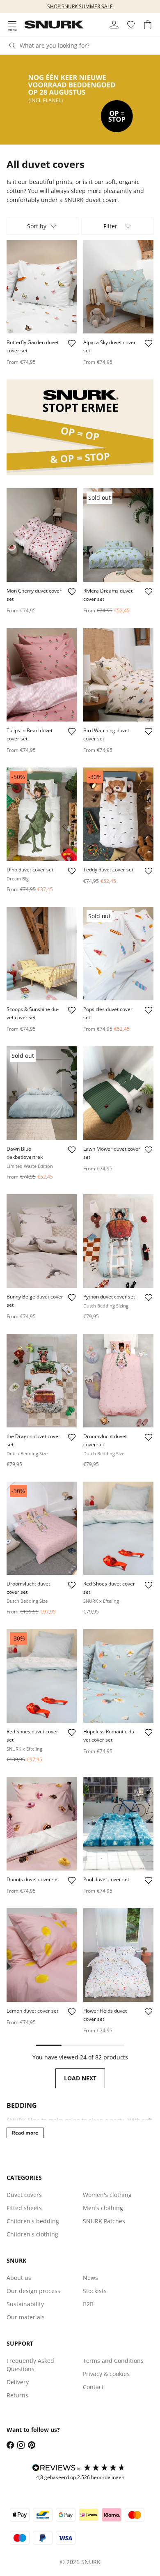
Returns (17, 2395)
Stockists (95, 2291)
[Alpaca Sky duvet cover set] (118, 287)
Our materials (26, 2317)
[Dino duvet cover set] (42, 814)
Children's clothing (32, 2234)
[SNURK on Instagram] (21, 2445)
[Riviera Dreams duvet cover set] (118, 535)
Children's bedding (33, 2221)
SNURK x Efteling (101, 1601)
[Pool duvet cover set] (118, 1824)
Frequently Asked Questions (30, 2365)
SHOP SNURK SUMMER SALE (80, 6)
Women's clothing (107, 2195)
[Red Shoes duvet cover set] (118, 1528)
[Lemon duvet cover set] (42, 1955)
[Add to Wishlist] (72, 343)
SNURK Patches (104, 2221)
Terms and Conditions (113, 2361)
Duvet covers (24, 2195)
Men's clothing (103, 2208)
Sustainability (25, 2304)
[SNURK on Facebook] (10, 2445)
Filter (110, 226)
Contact (93, 2387)
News (90, 2278)
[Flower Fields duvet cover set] (118, 1955)
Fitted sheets (24, 2208)
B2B (88, 2304)
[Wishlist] (131, 25)
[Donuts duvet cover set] (42, 1824)
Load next (80, 2078)
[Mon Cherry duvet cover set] (42, 535)
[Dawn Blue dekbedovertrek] (42, 1093)
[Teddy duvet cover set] (118, 814)
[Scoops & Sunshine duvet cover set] (42, 954)
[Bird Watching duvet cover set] (118, 675)
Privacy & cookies (106, 2374)
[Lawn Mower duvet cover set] (118, 1093)
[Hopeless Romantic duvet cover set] (118, 1676)
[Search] (12, 46)
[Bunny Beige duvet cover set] (42, 1241)
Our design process (33, 2291)
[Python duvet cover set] (118, 1241)
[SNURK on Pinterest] (32, 2445)
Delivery (18, 2382)
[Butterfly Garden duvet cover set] (42, 287)
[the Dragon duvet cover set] (42, 1381)
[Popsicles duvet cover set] (118, 954)
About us (19, 2278)
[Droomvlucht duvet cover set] (118, 1381)
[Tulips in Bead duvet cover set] (42, 675)
